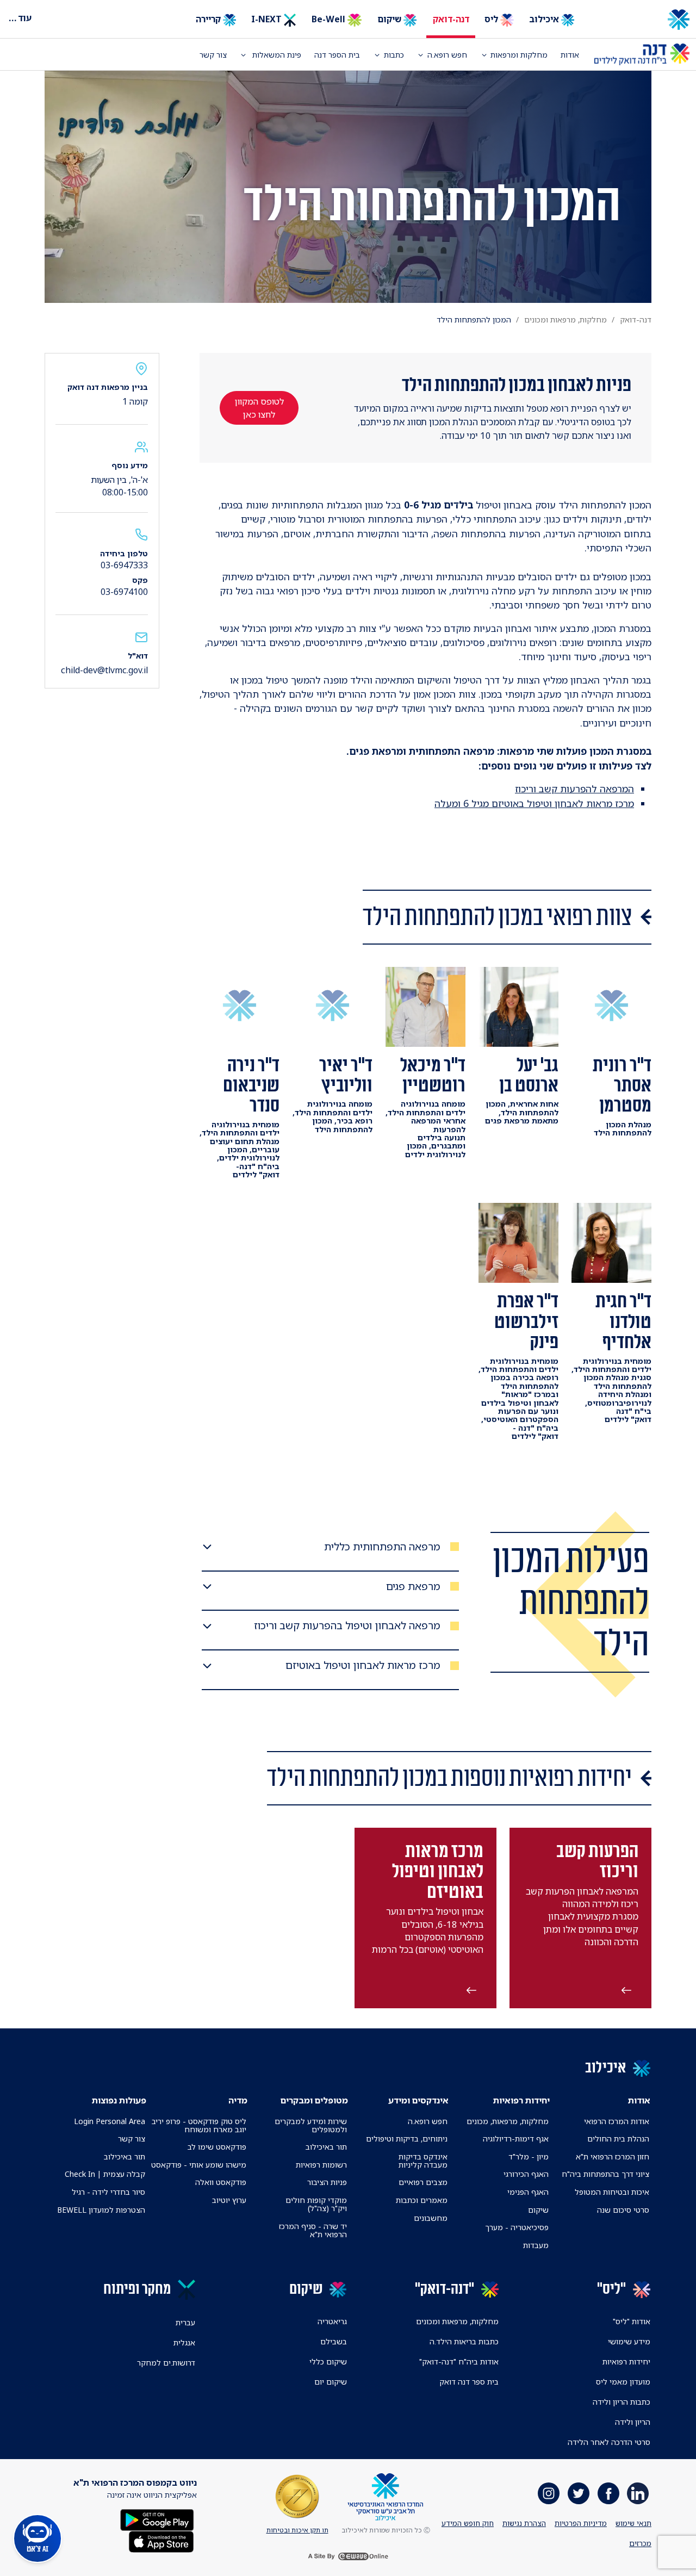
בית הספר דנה (337, 55)
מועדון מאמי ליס (623, 2382)
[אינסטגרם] (549, 2493)
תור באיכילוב (326, 2147)
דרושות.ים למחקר (166, 2363)
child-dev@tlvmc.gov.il (104, 670)
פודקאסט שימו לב (217, 2147)
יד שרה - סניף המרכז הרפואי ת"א (313, 2230)
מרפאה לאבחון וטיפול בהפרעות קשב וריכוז (347, 1626)
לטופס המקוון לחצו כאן (259, 408)
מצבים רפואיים (423, 2182)
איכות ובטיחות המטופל (612, 2192)
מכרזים (640, 2543)
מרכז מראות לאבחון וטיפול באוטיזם (363, 1665)
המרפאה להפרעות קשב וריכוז (574, 789)
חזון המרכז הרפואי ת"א (613, 2156)
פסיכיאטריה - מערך (517, 2227)
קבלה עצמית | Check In (105, 2174)
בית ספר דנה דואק (469, 2382)
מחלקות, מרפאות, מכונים (508, 2121)
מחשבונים (431, 2218)
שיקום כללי (328, 2361)
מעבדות (536, 2245)
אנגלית (184, 2342)
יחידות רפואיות (626, 2361)
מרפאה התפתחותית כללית (382, 1547)
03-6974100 (124, 592)
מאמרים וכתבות (422, 2200)
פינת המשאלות (276, 55)
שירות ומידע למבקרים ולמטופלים (311, 2125)
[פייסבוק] (608, 2493)
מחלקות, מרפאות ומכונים (565, 319)
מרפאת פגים (413, 1587)
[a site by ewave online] (348, 2556)
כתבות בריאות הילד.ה (464, 2341)
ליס (492, 19)
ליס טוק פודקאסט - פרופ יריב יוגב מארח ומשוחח (199, 2125)
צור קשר (213, 55)
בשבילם (334, 2341)
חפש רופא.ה (428, 2121)
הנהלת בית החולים (618, 2139)
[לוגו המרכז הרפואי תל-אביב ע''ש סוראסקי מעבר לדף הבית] (642, 20)
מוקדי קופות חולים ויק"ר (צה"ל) (316, 2204)
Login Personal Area (110, 2121)
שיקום (390, 19)
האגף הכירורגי (526, 2174)
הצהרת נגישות (524, 2523)
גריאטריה (332, 2321)
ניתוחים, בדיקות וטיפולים (407, 2139)
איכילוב (545, 19)
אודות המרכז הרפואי (617, 2121)
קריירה (209, 19)
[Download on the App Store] (161, 2541)
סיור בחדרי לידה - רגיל (108, 2192)
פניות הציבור (327, 2182)
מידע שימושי (629, 2341)
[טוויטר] (579, 2493)
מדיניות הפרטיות (581, 2523)
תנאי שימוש (633, 2523)
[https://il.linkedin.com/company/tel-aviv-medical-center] (638, 2493)
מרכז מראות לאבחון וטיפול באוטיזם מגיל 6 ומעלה (534, 803)
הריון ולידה (633, 2422)
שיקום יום (331, 2382)
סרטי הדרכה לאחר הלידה (609, 2442)
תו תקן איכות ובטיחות (297, 2530)
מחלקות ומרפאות (519, 55)
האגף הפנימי (528, 2192)
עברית (185, 2322)
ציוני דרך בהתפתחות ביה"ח (605, 2174)
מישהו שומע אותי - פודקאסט (199, 2165)
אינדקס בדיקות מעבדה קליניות (423, 2161)
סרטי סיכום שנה (623, 2210)
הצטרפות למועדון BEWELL (101, 2210)
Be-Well (330, 19)
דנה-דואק (451, 19)
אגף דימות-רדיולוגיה (516, 2139)
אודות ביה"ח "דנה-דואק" (459, 2361)
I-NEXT (268, 19)
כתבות (394, 55)
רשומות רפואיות (321, 2165)
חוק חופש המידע (468, 2523)
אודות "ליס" (632, 2321)
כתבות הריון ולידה (622, 2402)
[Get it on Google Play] (157, 2519)
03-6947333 (124, 565)
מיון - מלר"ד (529, 2156)
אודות (570, 55)
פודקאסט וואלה (221, 2182)
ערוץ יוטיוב (229, 2200)
